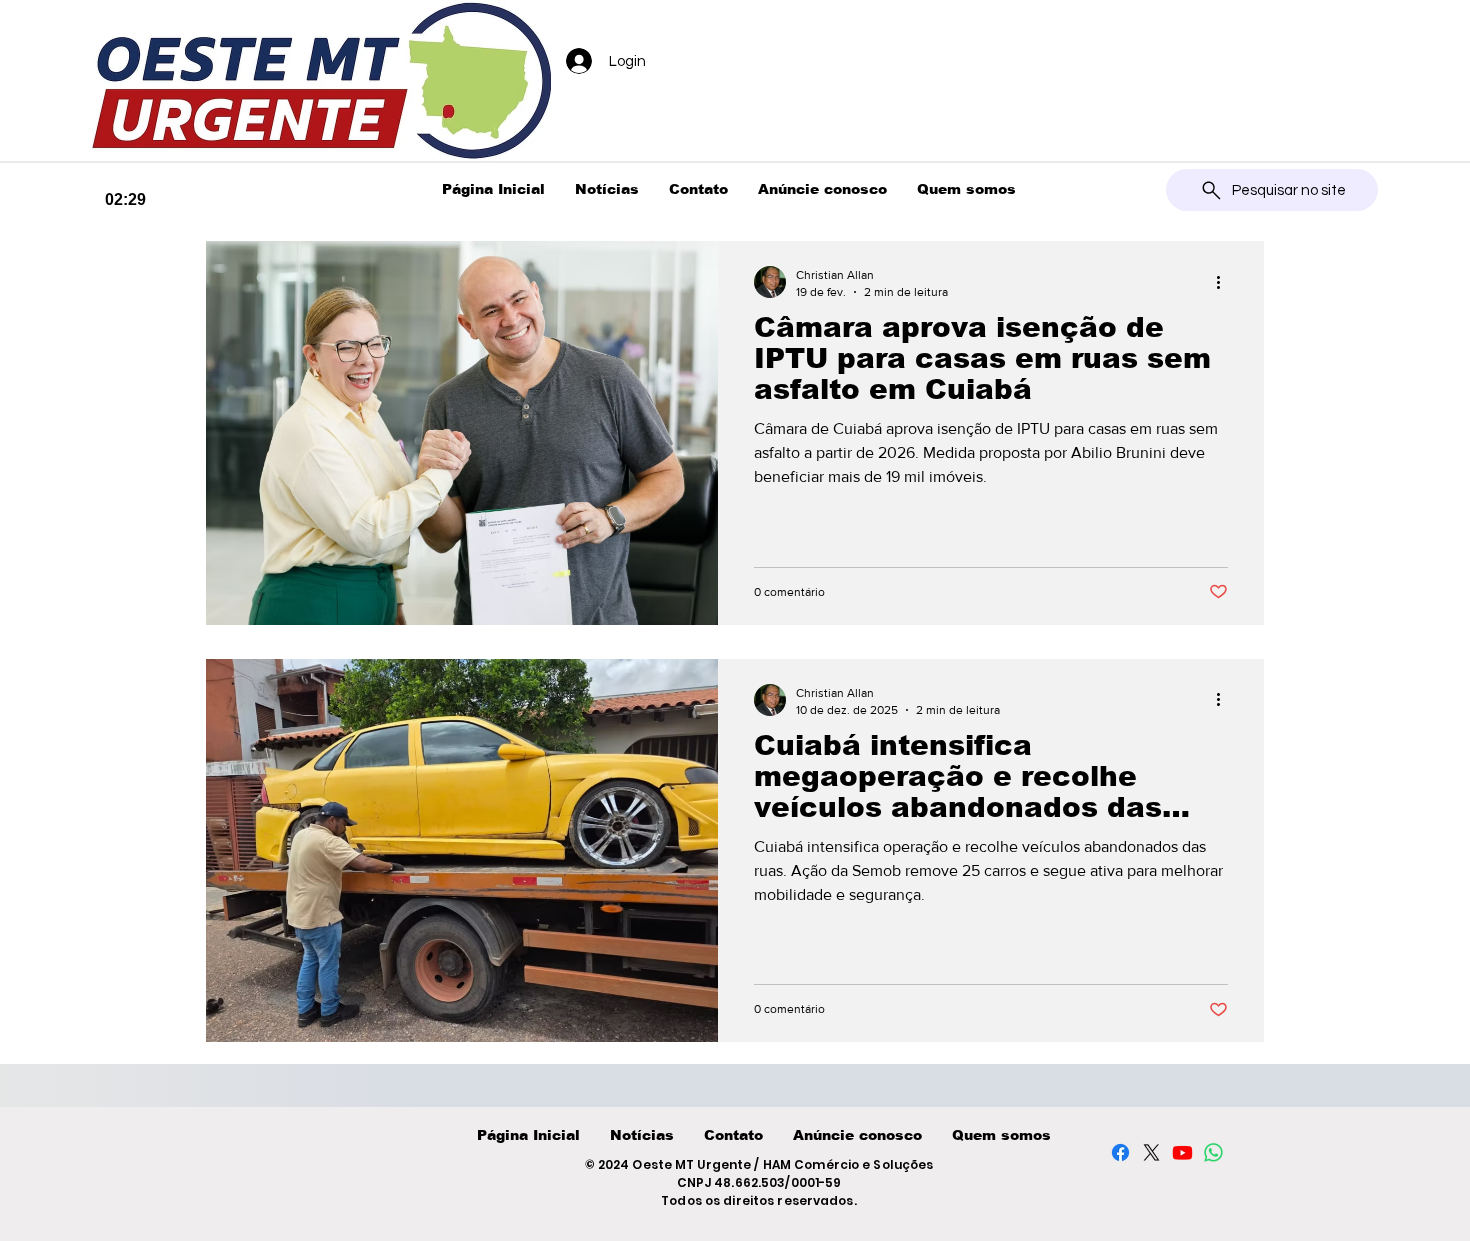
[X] (1151, 1152)
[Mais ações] (1225, 282)
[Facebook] (1120, 1152)
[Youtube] (1182, 1152)
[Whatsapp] (1213, 1152)
